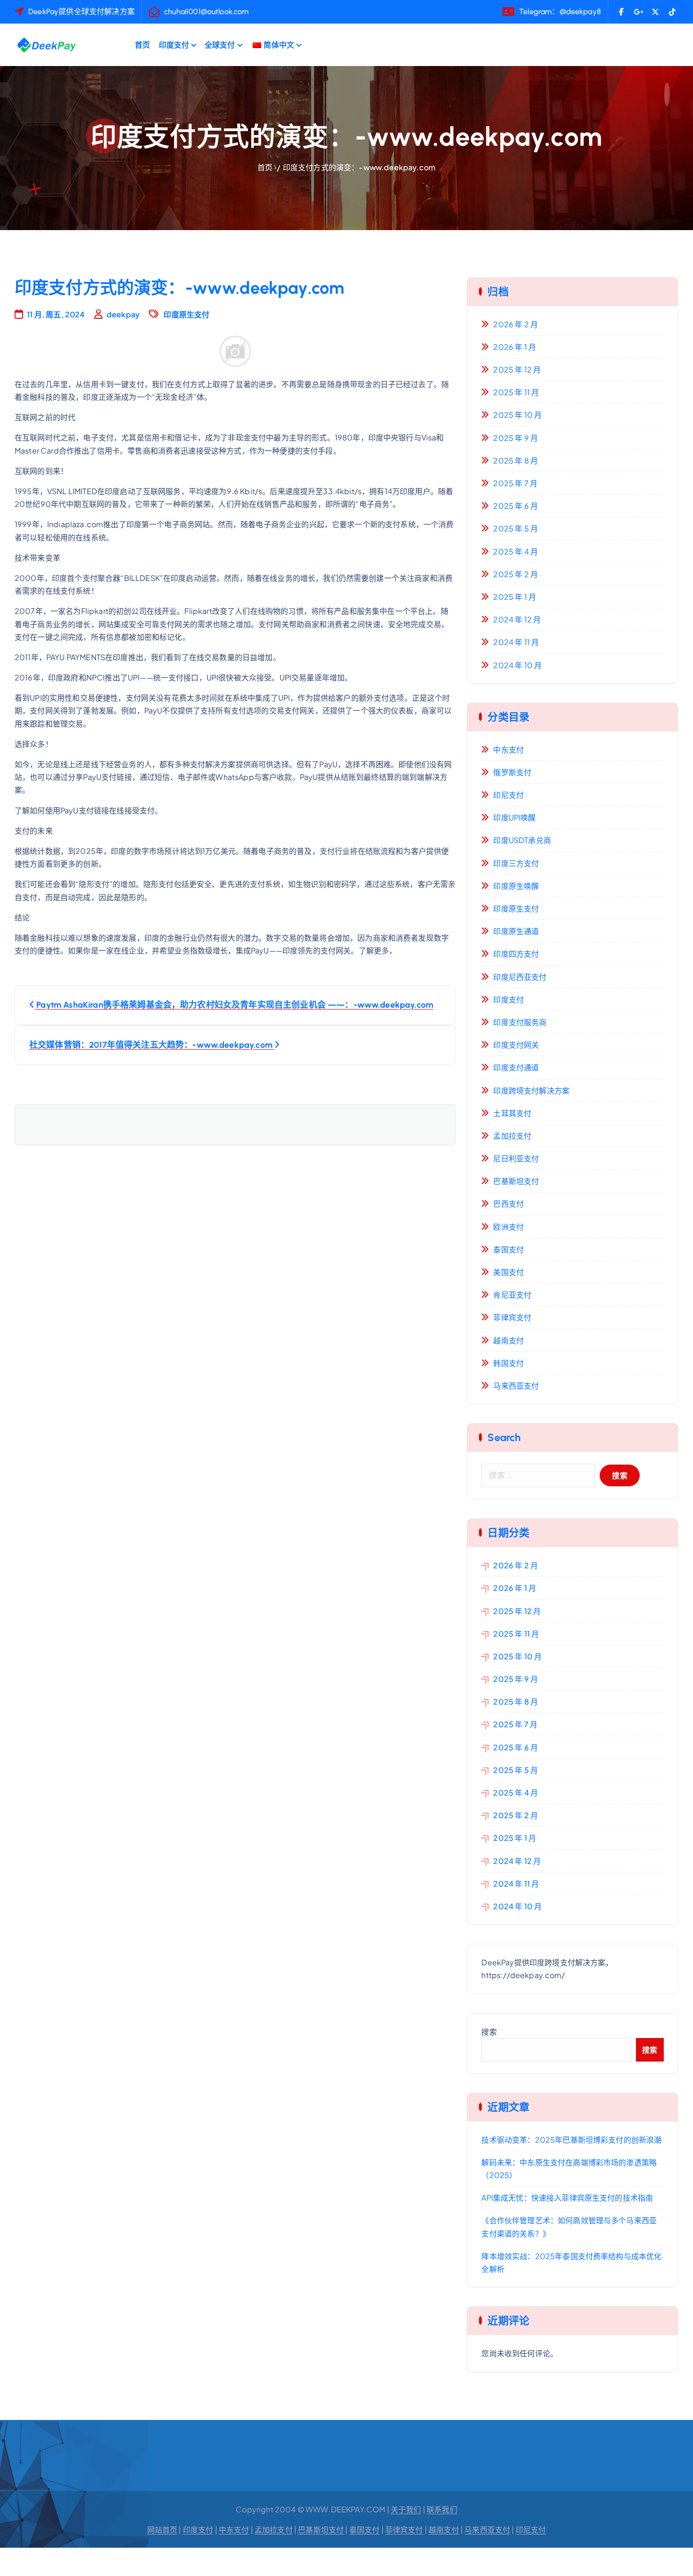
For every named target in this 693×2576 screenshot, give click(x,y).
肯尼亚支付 (512, 1295)
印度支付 (174, 45)
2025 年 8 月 (516, 460)
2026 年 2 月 (516, 324)
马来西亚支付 (516, 1386)
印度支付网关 (516, 1045)
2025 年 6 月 (516, 506)
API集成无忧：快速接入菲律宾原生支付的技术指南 (567, 2198)
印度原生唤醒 (516, 886)
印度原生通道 (516, 931)
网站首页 (162, 2530)
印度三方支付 (516, 863)
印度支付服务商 (520, 1022)
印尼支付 (508, 795)
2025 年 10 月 (517, 415)
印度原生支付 (186, 314)
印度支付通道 (516, 1067)
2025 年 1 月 (515, 597)
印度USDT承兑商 (522, 840)
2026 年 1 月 (515, 347)
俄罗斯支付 (512, 772)
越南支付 (508, 1340)
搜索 (489, 2032)
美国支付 (508, 1272)
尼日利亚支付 (516, 1158)
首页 (142, 45)
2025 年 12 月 (517, 369)
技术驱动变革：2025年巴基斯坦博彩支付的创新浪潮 (571, 2140)
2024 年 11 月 (516, 642)
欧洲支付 (508, 1227)
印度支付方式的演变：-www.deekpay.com (359, 167)
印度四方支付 (516, 954)
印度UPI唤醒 (514, 817)
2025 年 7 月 (515, 483)
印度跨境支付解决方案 (531, 1090)
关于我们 (406, 2509)
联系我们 (442, 2509)
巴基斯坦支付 (516, 1181)
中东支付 (508, 750)
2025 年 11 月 (516, 392)
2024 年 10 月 (517, 665)
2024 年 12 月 (517, 619)
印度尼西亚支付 (520, 977)
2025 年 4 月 (516, 551)
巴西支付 (508, 1204)
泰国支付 (508, 1249)
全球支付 (220, 45)
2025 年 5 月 (516, 528)
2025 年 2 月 (516, 574)
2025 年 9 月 (516, 438)
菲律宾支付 (512, 1317)
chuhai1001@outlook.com (206, 12)
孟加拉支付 (512, 1136)
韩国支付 (508, 1363)
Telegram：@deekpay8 (560, 12)
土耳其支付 (512, 1113)
